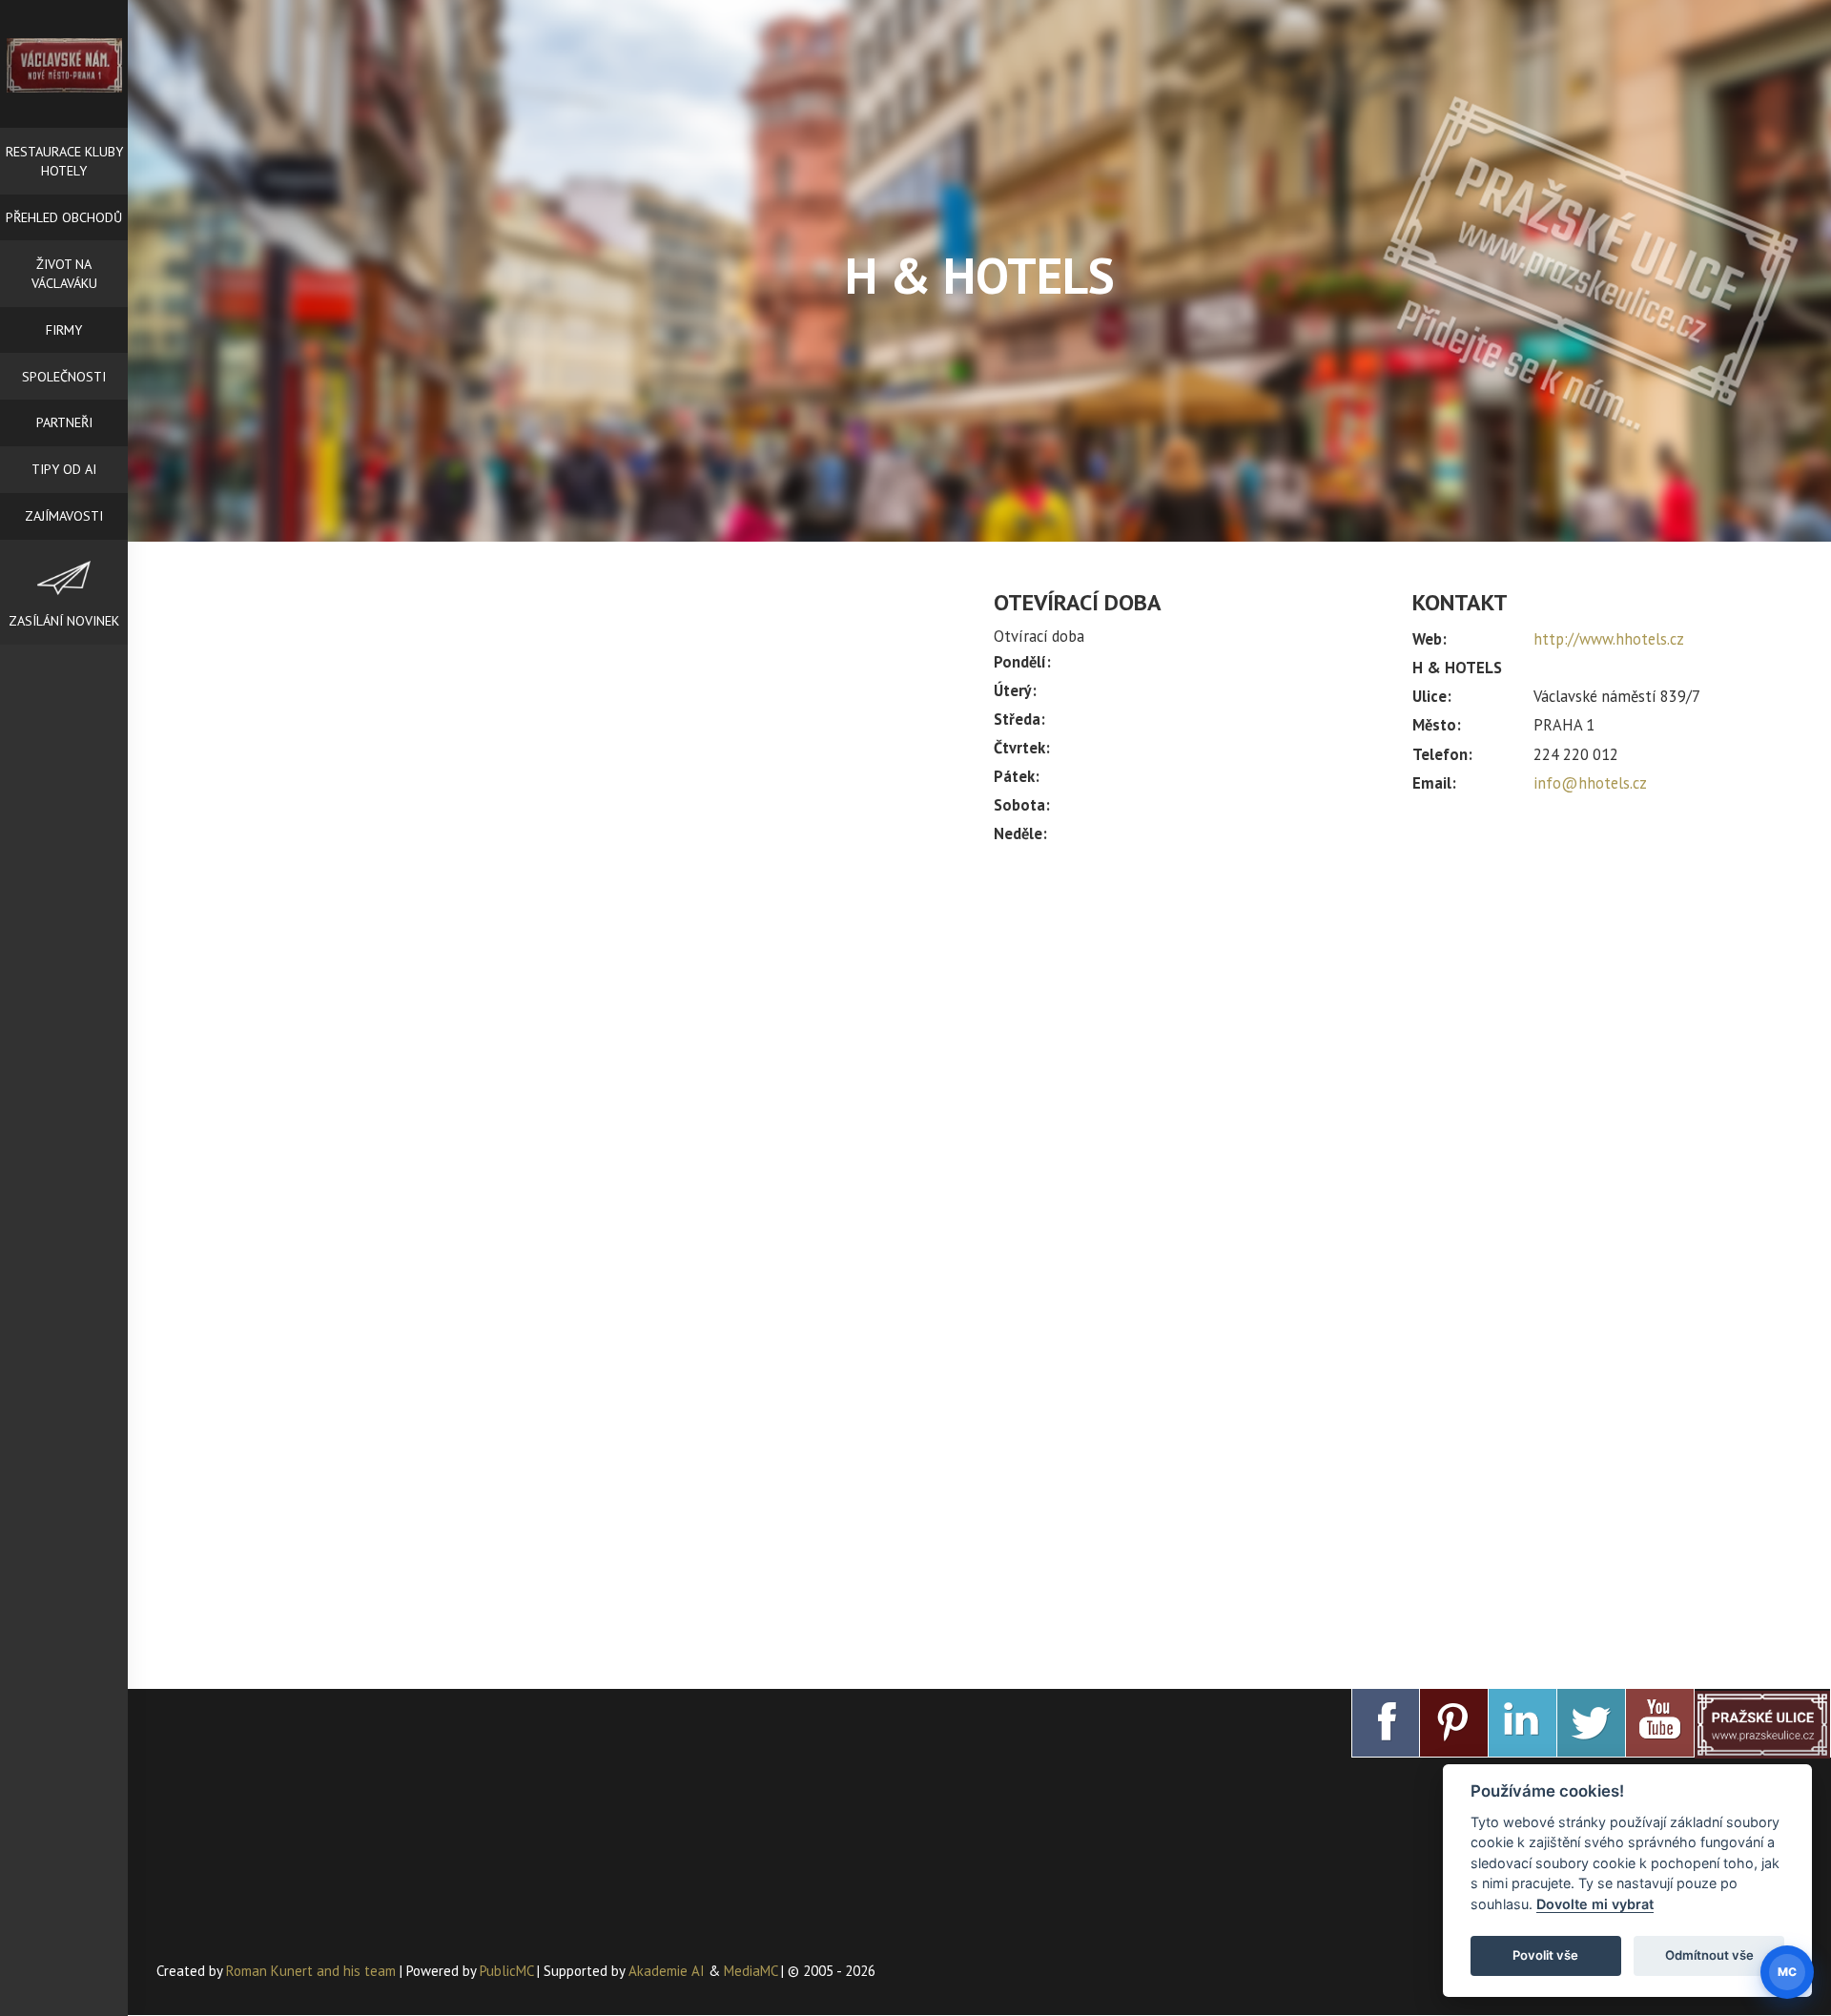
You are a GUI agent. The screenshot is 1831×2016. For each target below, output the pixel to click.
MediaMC (751, 1971)
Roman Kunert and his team (313, 1971)
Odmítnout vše (1709, 1955)
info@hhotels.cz (1590, 783)
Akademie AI (667, 1971)
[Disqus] (561, 874)
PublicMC (506, 1971)
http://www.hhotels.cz (1609, 639)
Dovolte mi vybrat (1595, 1904)
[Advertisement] (1398, 1018)
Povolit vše (1545, 1955)
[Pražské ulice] (1763, 1723)
